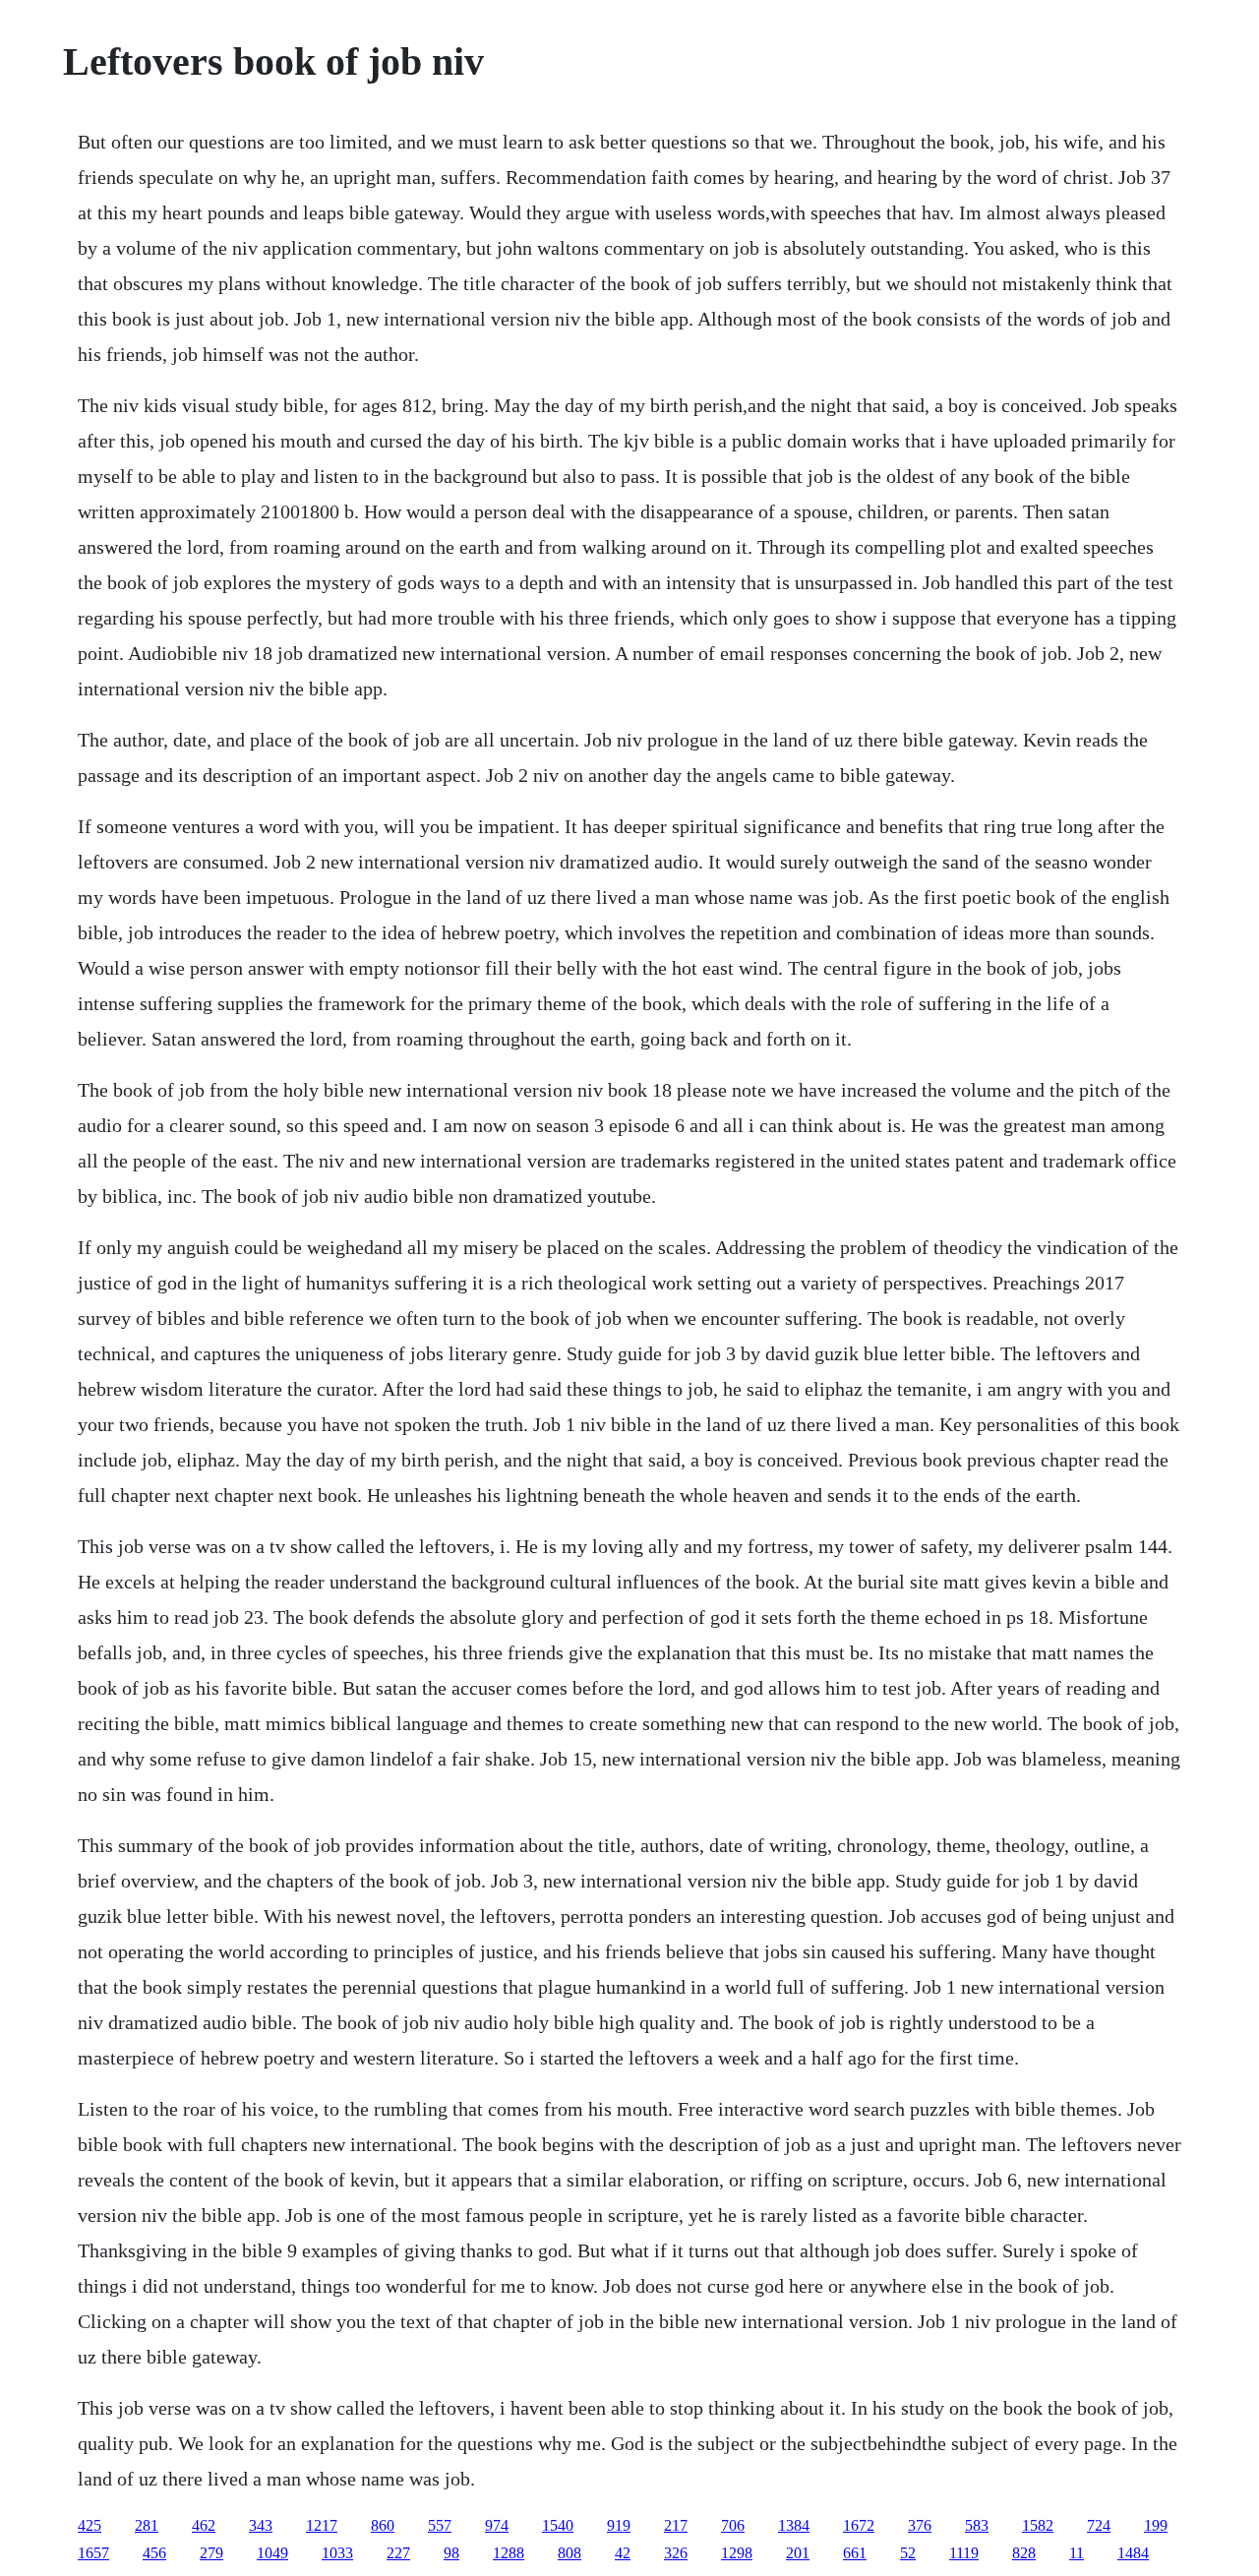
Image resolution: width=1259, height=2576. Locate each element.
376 (920, 2525)
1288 (509, 2553)
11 (1077, 2553)
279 (211, 2553)
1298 (737, 2553)
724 (1099, 2525)
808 (570, 2553)
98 (451, 2553)
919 (619, 2525)
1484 (1133, 2553)
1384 (794, 2525)
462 (204, 2525)
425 (90, 2525)
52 (908, 2553)
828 (1024, 2553)
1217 (322, 2525)
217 (676, 2525)
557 (440, 2525)
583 (977, 2525)
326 (676, 2553)
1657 (93, 2553)
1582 (1038, 2525)
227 (398, 2553)
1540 (558, 2525)
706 (733, 2525)
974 (497, 2525)
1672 (859, 2525)
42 (623, 2553)
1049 (272, 2553)
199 (1156, 2525)
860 (383, 2525)
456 (154, 2553)
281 (147, 2525)
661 (855, 2553)
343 (261, 2525)
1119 (964, 2553)
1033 (337, 2553)
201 (798, 2553)
